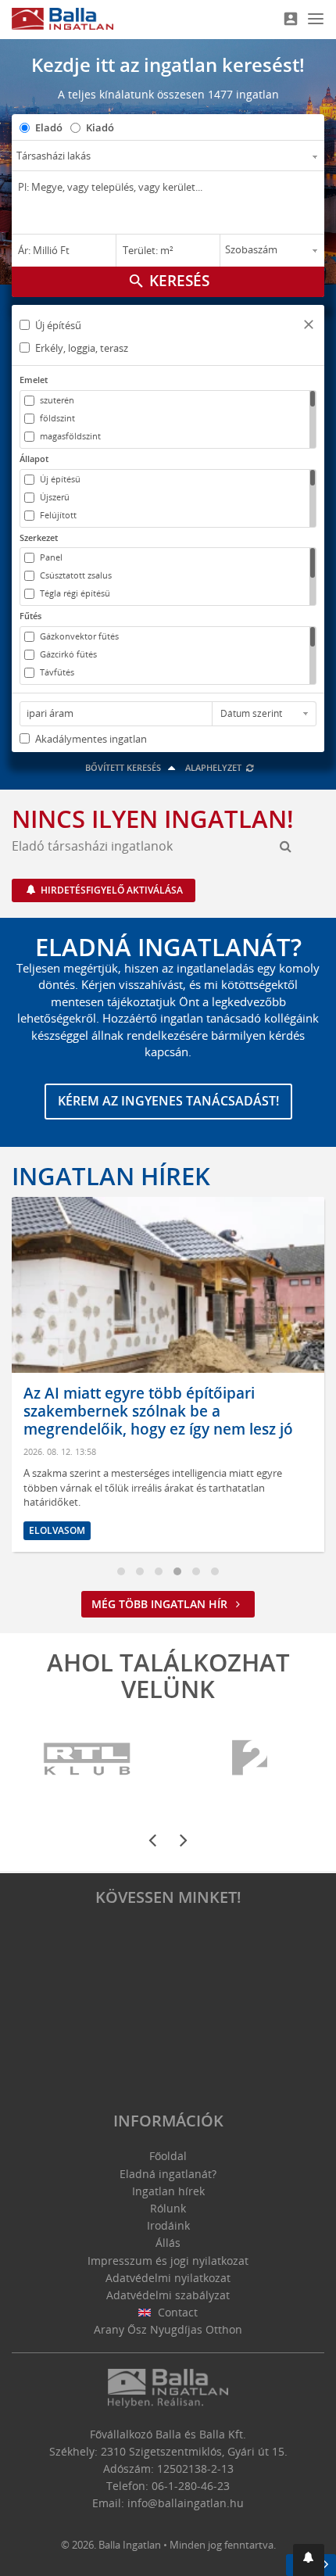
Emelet (34, 380)
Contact (176, 2312)
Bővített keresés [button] (124, 767)
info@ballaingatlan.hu (186, 2503)
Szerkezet (39, 537)
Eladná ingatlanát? (168, 2174)
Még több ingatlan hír (161, 1604)
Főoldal (168, 2156)
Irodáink (168, 2225)
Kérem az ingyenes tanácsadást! (168, 1101)
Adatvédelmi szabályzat (168, 2295)
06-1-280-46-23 (191, 2486)
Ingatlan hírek (111, 1176)
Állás (168, 2243)
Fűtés (30, 616)
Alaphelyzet (214, 767)
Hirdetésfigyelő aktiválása (111, 890)
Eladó (49, 127)
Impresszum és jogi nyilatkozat (168, 2261)
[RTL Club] (88, 1759)
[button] (309, 326)
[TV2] (250, 1759)
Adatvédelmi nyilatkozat (168, 2278)
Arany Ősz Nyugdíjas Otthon (168, 2329)
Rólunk (168, 2208)
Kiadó (100, 127)
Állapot (34, 459)
